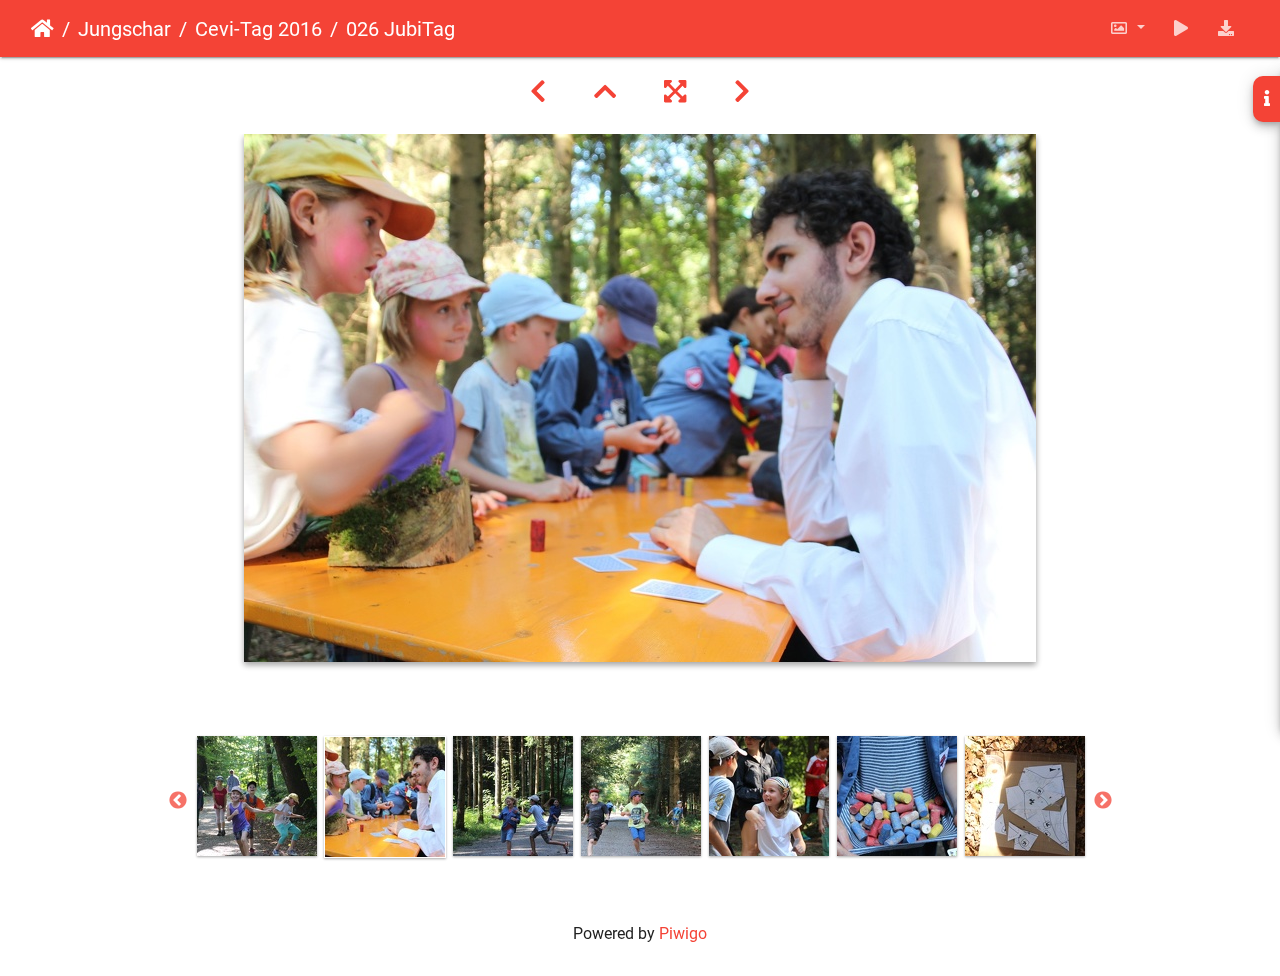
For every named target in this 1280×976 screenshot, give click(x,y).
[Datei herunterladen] (1226, 28)
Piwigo (683, 933)
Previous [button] (178, 801)
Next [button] (1103, 801)
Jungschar (124, 29)
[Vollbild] (675, 92)
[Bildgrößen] (1127, 28)
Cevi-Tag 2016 (258, 29)
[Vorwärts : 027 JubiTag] (742, 92)
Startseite (42, 29)
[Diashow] (1181, 28)
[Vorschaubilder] (605, 92)
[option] (257, 796)
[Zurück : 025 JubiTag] (538, 92)
